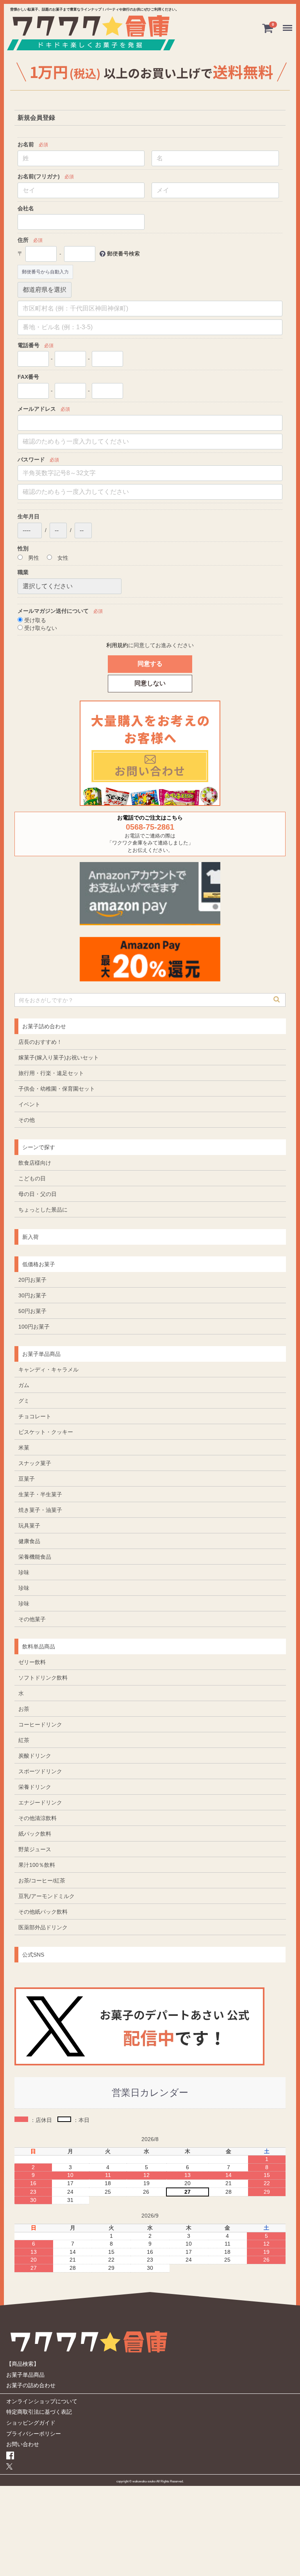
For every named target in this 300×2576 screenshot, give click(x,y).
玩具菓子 (29, 1525)
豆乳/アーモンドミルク (46, 1896)
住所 (23, 240)
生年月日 (29, 516)
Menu (289, 23)
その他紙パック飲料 (43, 1911)
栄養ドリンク (35, 1787)
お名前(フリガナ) (39, 176)
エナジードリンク (40, 1802)
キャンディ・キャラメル (48, 1369)
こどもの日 (32, 1178)
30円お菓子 (32, 1295)
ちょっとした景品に (43, 1209)
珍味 (24, 1572)
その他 (27, 1119)
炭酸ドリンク (35, 1755)
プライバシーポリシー (34, 2433)
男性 (33, 558)
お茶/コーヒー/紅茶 (42, 1880)
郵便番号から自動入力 (45, 271)
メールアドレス (37, 408)
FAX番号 (28, 377)
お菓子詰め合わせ (44, 1026)
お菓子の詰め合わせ (31, 2385)
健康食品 (29, 1541)
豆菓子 (27, 1478)
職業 (23, 572)
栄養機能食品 (35, 1556)
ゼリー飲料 (32, 1662)
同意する (150, 663)
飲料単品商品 (39, 1646)
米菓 (24, 1447)
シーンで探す (39, 1147)
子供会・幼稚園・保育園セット (57, 1088)
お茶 (24, 1708)
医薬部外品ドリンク (43, 1927)
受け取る (34, 620)
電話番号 (29, 345)
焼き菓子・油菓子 (40, 1510)
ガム (24, 1385)
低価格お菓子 (39, 1264)
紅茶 (24, 1740)
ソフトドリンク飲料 (43, 1677)
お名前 (26, 144)
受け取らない (40, 628)
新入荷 (30, 1237)
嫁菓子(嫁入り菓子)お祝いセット (59, 1057)
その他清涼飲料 (37, 1818)
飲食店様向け (35, 1162)
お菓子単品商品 (41, 1354)
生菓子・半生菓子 (40, 1494)
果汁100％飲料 (37, 1865)
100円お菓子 (34, 1326)
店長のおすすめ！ (40, 1041)
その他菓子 (32, 1619)
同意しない (150, 683)
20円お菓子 (32, 1279)
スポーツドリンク (40, 1771)
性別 (23, 548)
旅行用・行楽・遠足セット (51, 1073)
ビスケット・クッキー (46, 1432)
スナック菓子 (35, 1463)
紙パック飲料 (35, 1833)
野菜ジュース (35, 1849)
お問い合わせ (23, 2444)
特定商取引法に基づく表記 (39, 2411)
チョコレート (35, 1416)
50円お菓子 (32, 1311)
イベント (29, 1104)
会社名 (26, 208)
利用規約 (117, 645)
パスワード (31, 459)
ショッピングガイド (31, 2422)
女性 (62, 558)
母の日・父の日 (37, 1194)
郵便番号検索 (123, 253)
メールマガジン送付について (53, 610)
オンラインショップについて (42, 2401)
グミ (24, 1400)
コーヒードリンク (40, 1724)
